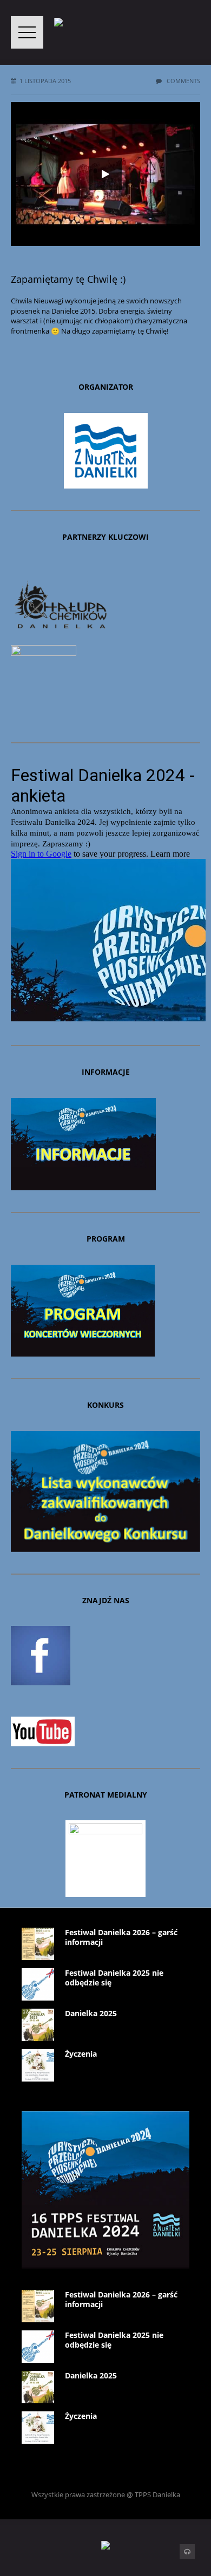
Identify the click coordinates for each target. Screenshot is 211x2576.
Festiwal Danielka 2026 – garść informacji (121, 1937)
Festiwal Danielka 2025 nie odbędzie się (114, 1978)
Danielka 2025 (91, 2013)
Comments (183, 81)
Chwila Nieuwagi (37, 301)
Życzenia (81, 2054)
